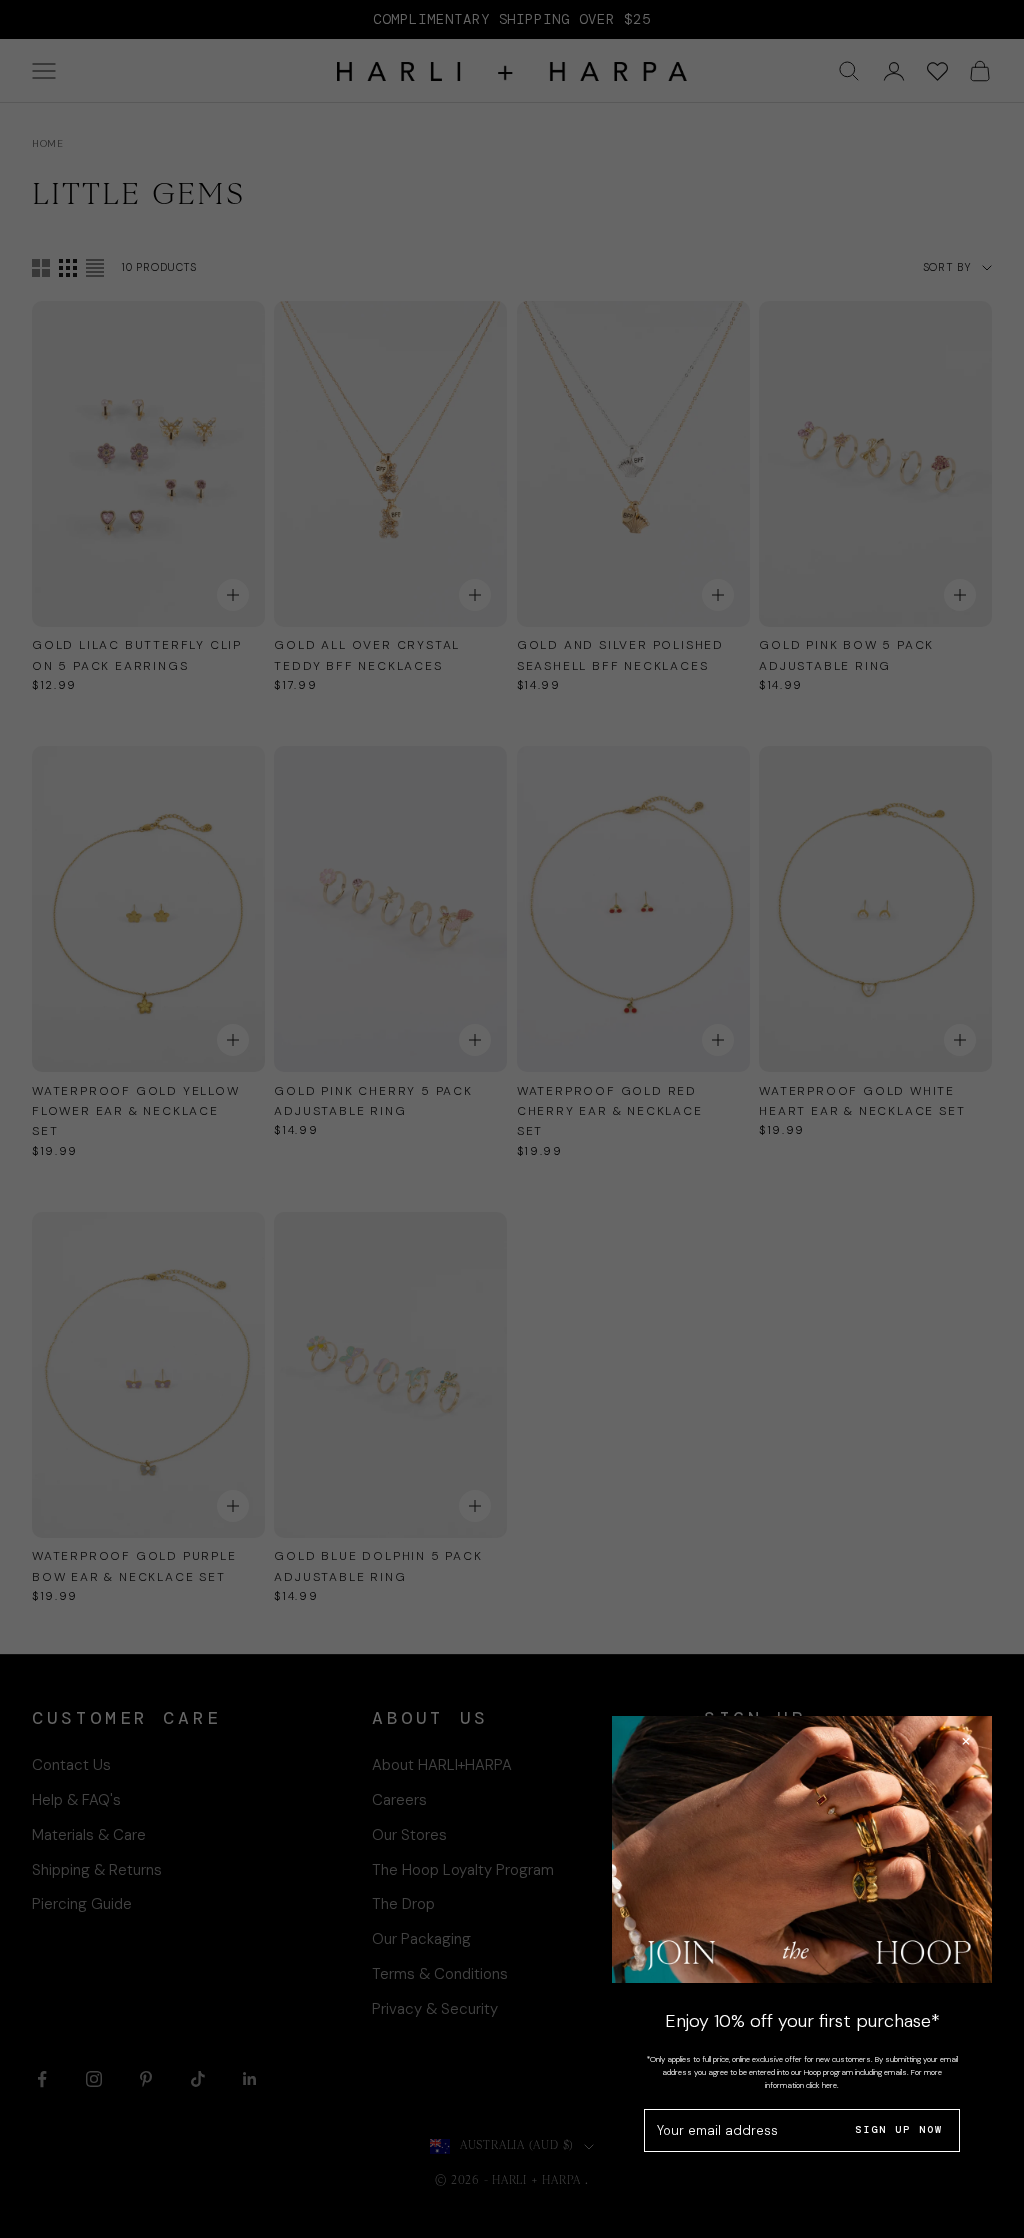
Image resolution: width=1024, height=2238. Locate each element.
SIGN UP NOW (899, 2129)
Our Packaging (421, 1939)
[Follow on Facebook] (42, 2079)
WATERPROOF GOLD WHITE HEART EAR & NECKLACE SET (862, 1101)
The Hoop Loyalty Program (463, 1870)
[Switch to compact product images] (95, 268)
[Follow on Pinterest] (146, 2079)
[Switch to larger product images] (41, 268)
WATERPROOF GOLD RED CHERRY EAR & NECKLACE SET (610, 1111)
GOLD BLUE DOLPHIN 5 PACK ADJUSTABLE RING (378, 1566)
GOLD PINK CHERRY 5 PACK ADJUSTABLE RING (373, 1101)
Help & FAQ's (76, 1800)
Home (48, 143)
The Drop (403, 1904)
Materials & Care (89, 1835)
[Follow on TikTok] (198, 2079)
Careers (399, 1800)
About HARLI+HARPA (442, 1765)
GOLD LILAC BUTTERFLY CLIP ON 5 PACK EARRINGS (137, 655)
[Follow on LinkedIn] (250, 2079)
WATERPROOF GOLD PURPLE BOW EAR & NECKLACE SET (134, 1566)
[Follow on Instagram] (94, 2079)
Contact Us (71, 1765)
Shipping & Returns (97, 1870)
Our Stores (409, 1835)
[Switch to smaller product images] (68, 268)
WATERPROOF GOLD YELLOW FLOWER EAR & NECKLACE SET (136, 1111)
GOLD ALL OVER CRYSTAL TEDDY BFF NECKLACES (367, 655)
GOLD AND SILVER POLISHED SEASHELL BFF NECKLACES (620, 655)
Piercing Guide (82, 1904)
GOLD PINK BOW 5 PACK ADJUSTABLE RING (846, 655)
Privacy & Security (435, 2009)
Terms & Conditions (440, 1974)
